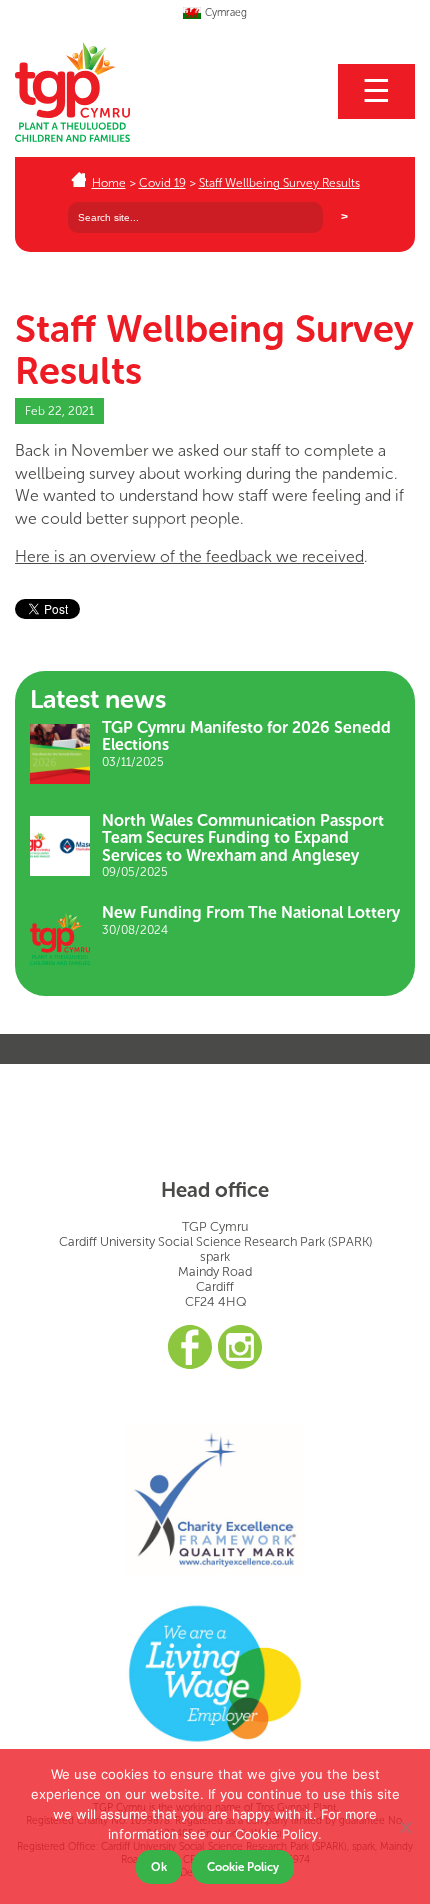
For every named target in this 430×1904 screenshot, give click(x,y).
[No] (405, 1827)
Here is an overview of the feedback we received (189, 556)
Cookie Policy (243, 1867)
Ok (159, 1867)
